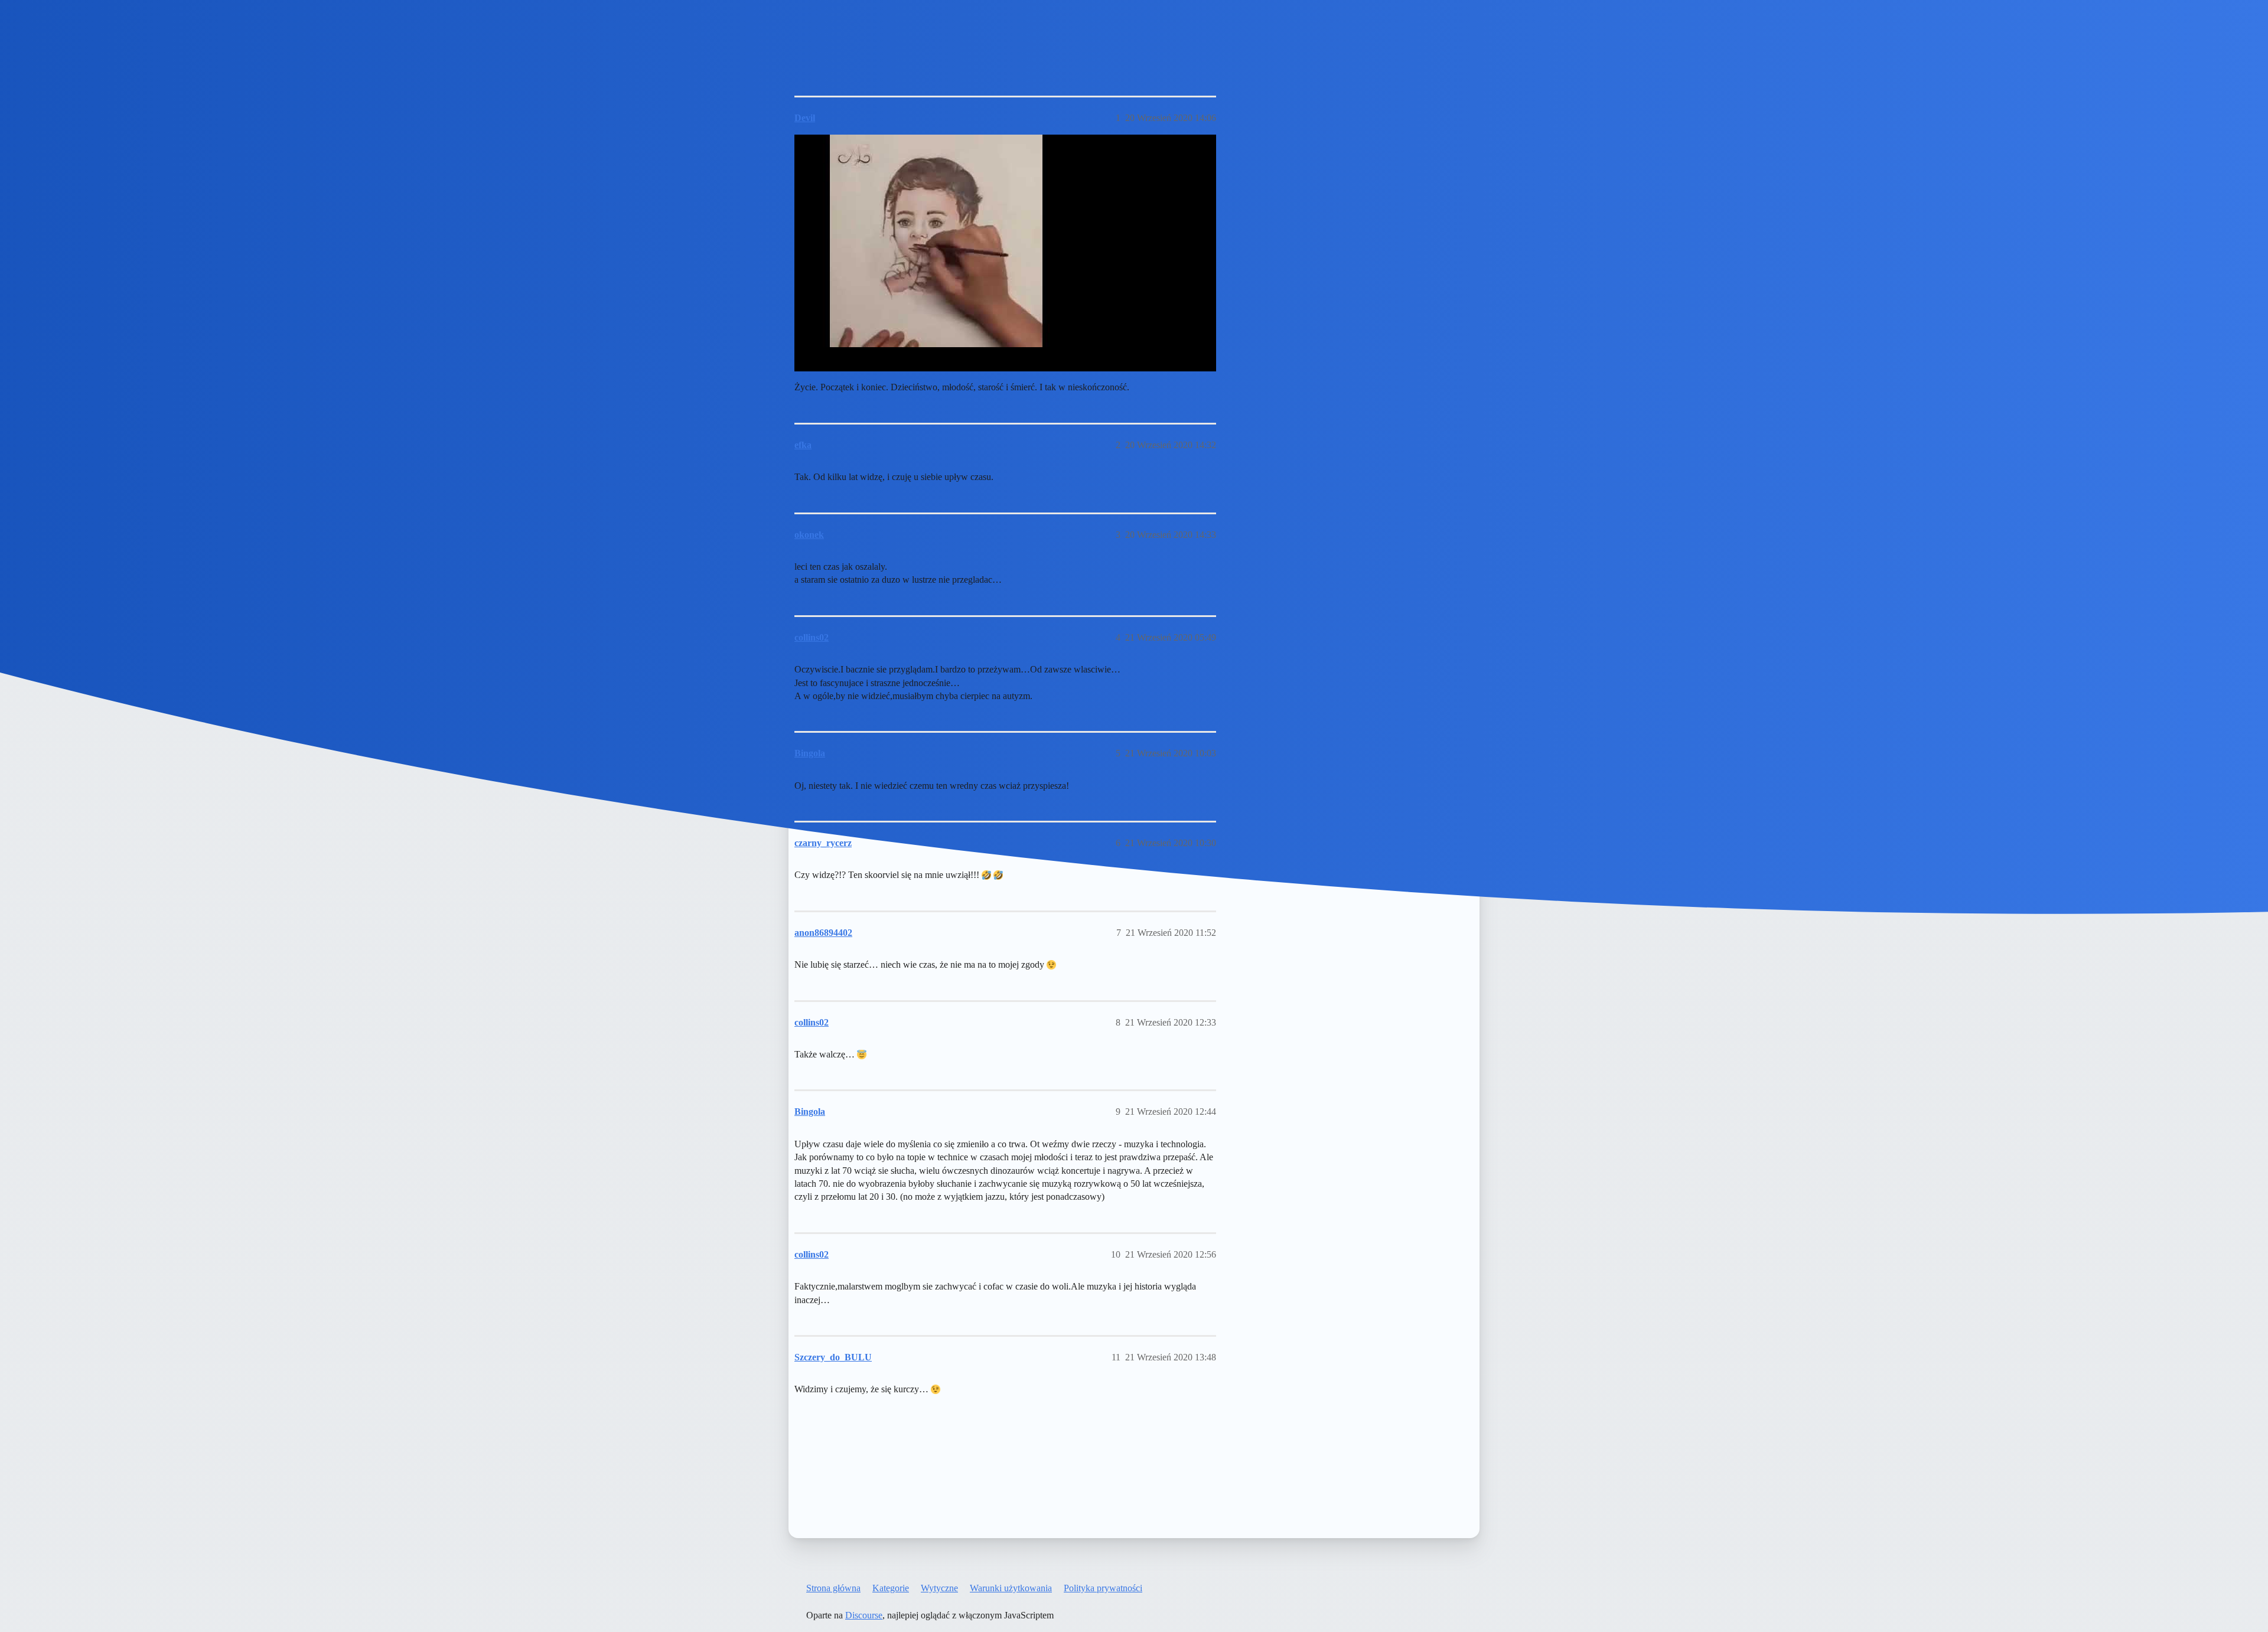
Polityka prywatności (1103, 1588)
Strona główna (833, 1588)
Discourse (864, 1615)
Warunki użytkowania (1011, 1588)
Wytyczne (939, 1588)
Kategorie (891, 1588)
